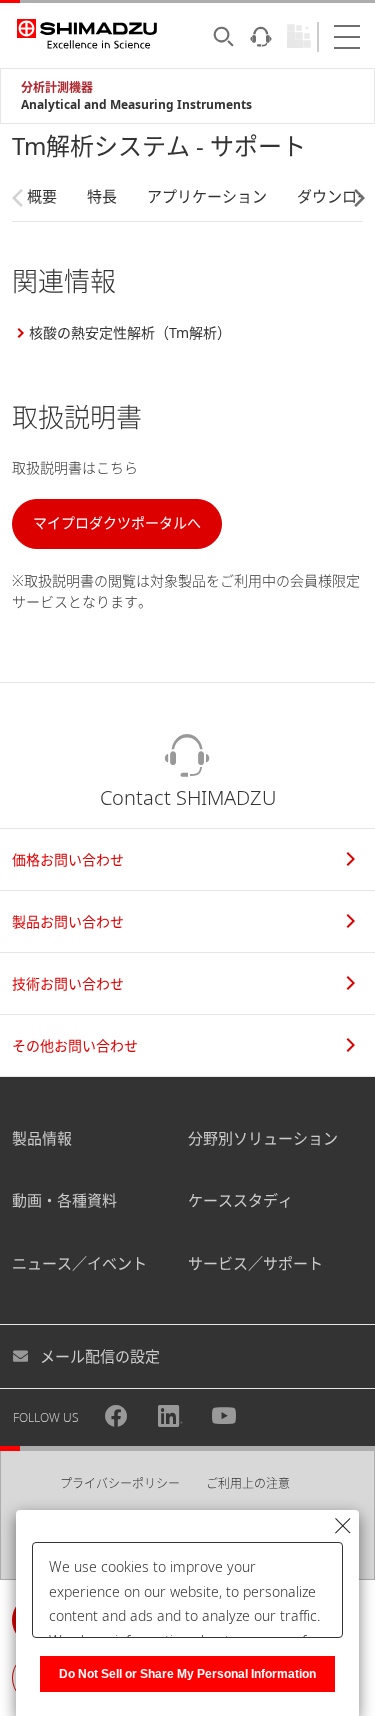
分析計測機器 (57, 87)
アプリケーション (207, 196)
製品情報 (42, 1138)
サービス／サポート (255, 1263)
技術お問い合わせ (68, 983)
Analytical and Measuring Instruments (136, 104)
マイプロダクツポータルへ (117, 522)
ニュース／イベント (79, 1263)
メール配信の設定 (100, 1356)
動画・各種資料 (64, 1200)
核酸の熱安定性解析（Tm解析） (130, 332)
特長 (102, 196)
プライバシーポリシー (120, 1483)
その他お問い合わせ (75, 1045)
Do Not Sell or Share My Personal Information (187, 1674)
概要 (42, 196)
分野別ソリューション (263, 1138)
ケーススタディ (240, 1200)
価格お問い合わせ (68, 859)
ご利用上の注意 (248, 1483)
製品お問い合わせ (68, 921)
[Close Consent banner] (343, 1526)
